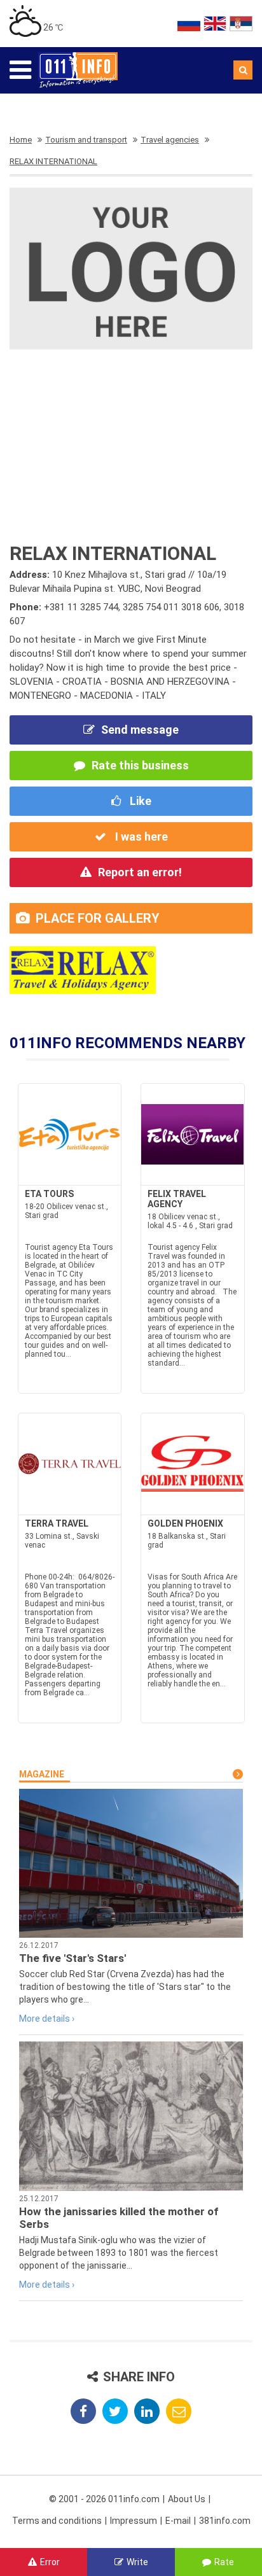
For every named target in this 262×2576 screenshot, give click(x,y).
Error (50, 2562)
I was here (140, 836)
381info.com (225, 2521)
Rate (224, 2562)
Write (137, 2562)
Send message (140, 730)
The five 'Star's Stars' (72, 1958)
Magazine (42, 1774)
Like (139, 801)
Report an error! (140, 872)
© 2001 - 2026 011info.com (104, 2499)
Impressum (134, 2521)
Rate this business (140, 765)
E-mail (178, 2521)
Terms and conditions (57, 2521)
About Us (187, 2499)
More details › (47, 2019)
